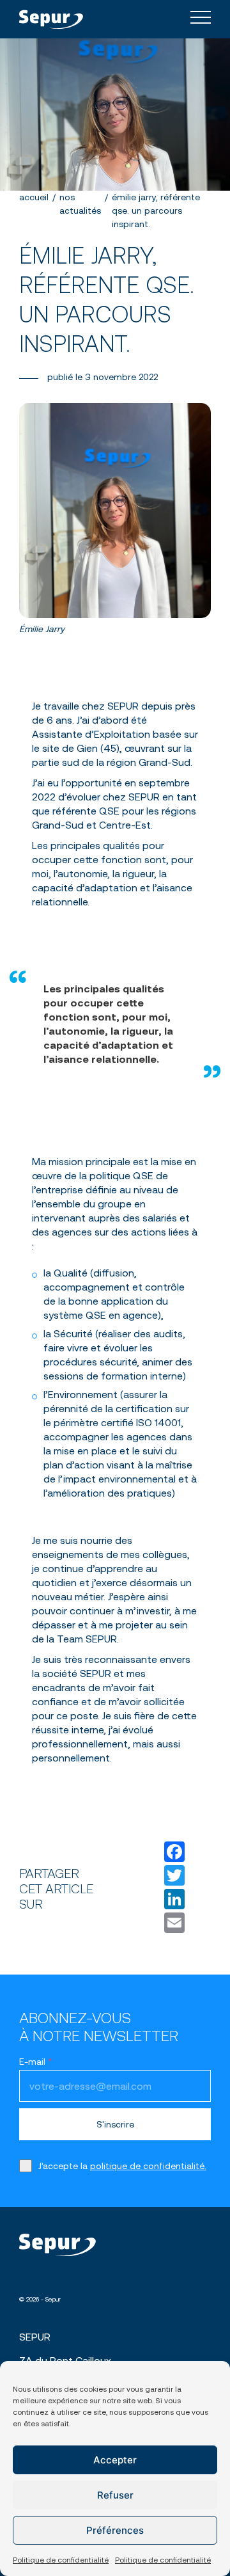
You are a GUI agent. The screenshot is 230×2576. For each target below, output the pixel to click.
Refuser (115, 2495)
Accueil (34, 197)
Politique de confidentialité (61, 2560)
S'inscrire (115, 2124)
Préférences (115, 2530)
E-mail (36, 2062)
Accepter (115, 2460)
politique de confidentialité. (148, 2166)
